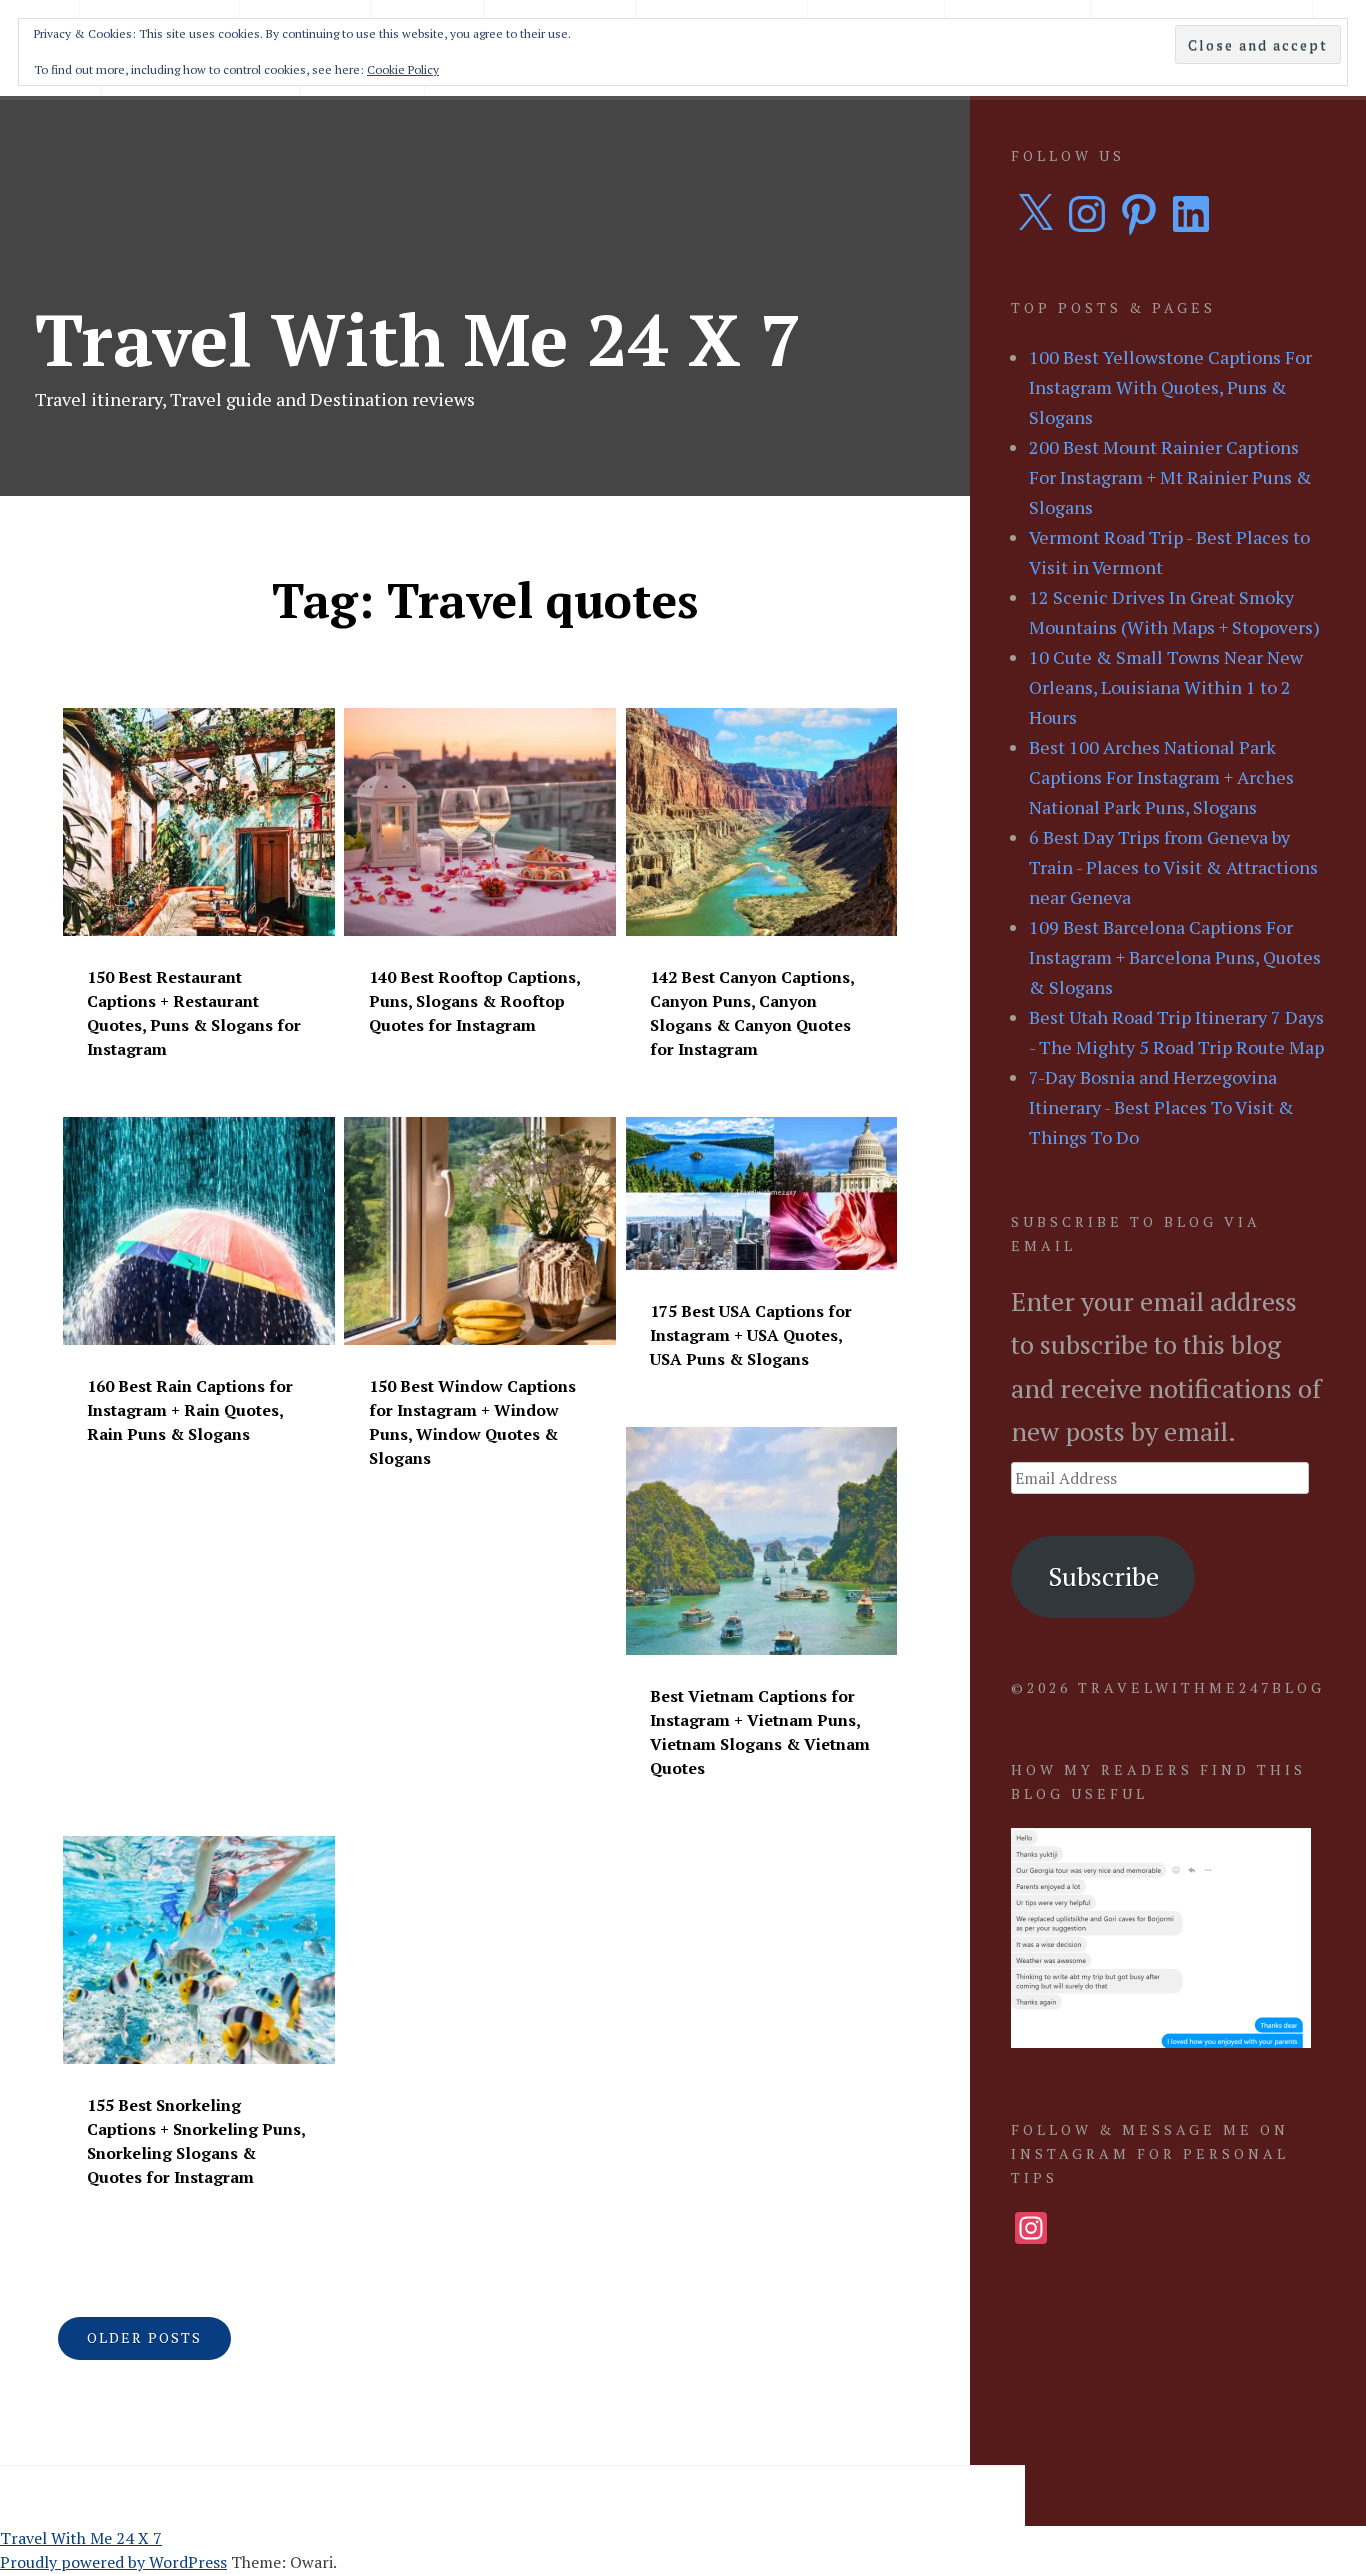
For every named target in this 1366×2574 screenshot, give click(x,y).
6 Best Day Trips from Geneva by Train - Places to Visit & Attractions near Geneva (1173, 867)
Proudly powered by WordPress (113, 2562)
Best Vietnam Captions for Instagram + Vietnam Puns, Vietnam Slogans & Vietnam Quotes (760, 1732)
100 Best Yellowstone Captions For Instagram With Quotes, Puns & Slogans (1170, 387)
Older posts (144, 2337)
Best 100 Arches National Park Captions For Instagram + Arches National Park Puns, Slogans (1161, 777)
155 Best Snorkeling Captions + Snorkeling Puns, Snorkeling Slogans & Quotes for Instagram (196, 2141)
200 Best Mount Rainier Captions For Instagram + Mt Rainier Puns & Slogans (1170, 477)
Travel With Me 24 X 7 (418, 339)
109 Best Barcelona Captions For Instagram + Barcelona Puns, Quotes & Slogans (1175, 957)
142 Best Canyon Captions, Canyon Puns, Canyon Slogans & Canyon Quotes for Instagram (752, 1013)
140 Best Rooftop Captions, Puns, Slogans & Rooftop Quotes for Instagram (474, 1001)
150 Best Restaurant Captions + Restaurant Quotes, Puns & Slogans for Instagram (194, 1013)
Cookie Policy (403, 69)
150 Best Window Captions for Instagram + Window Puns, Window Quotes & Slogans (472, 1422)
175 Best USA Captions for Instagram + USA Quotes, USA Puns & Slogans (751, 1335)
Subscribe (1103, 1576)
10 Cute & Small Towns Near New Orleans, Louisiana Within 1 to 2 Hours (1166, 687)
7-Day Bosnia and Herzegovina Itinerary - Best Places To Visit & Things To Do (1161, 1107)
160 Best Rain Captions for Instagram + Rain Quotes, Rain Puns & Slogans (190, 1410)
